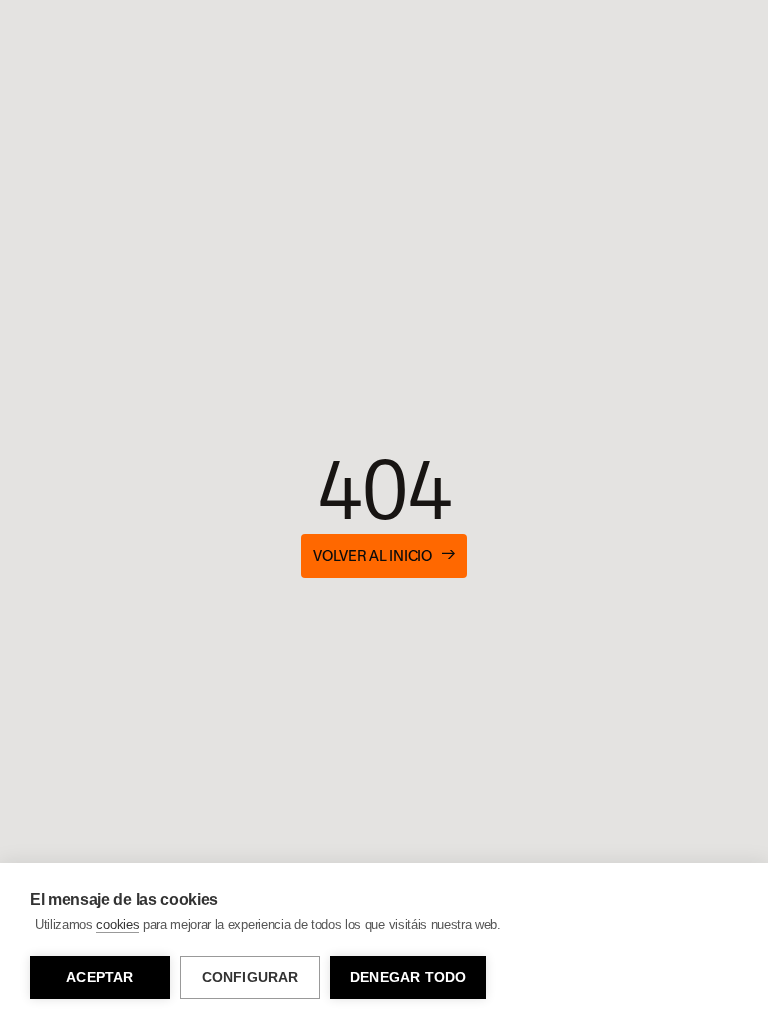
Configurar (250, 977)
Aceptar (99, 977)
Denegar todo (408, 977)
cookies (117, 924)
